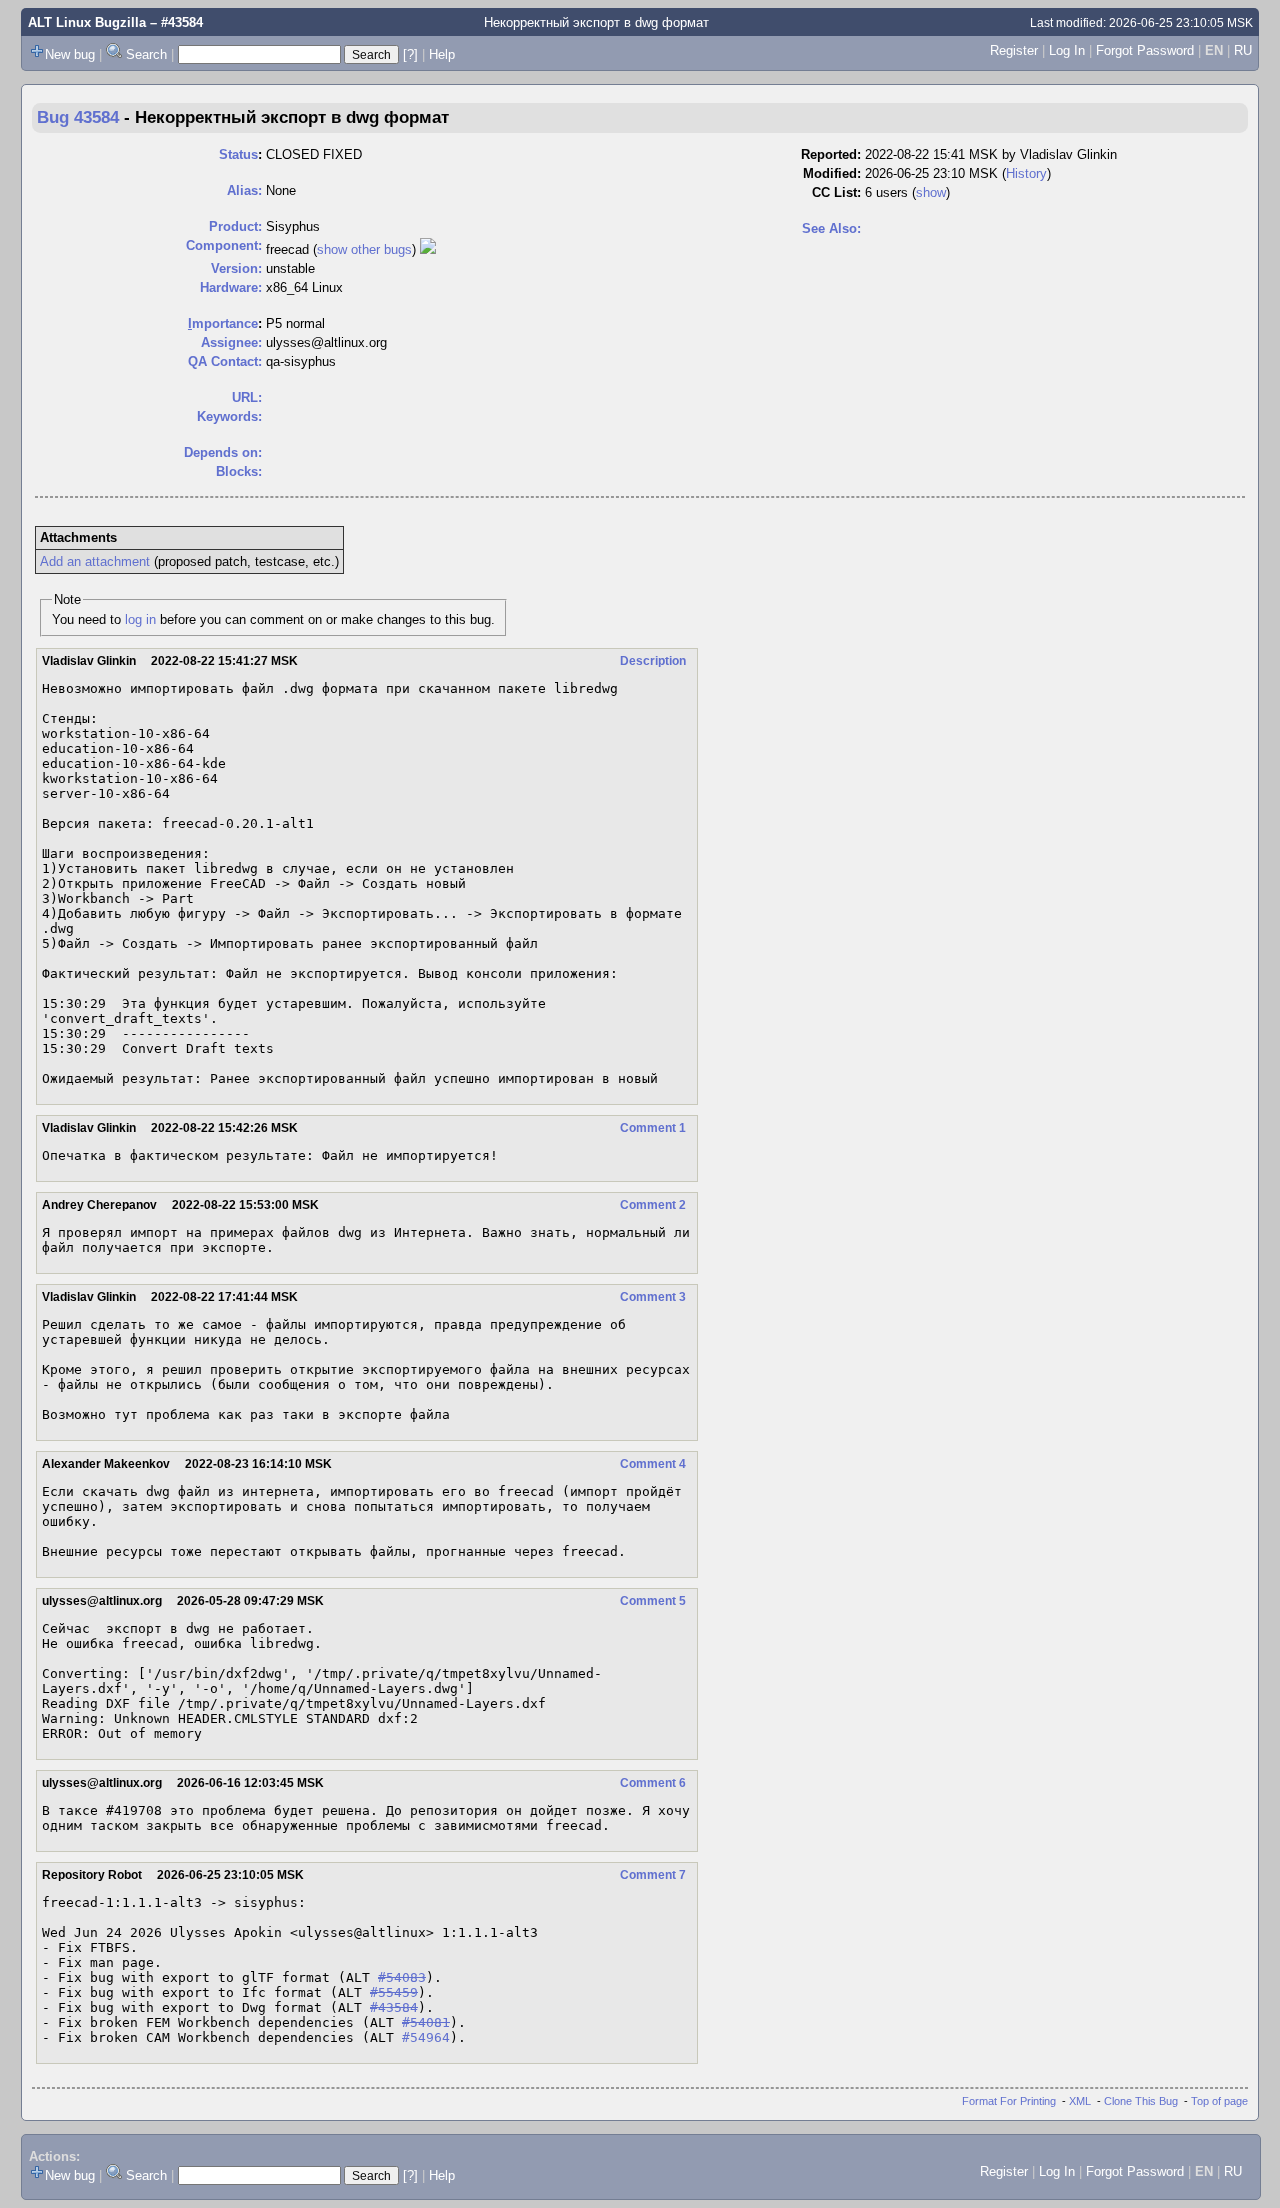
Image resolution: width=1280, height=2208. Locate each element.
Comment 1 (653, 1128)
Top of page (1219, 2101)
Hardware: (231, 287)
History (1026, 173)
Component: (224, 245)
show (931, 192)
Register (1014, 50)
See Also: (831, 228)
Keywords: (229, 416)
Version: (236, 268)
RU (1243, 50)
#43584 (394, 2007)
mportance (223, 323)
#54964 (426, 2037)
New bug (70, 54)
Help (442, 54)
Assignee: (231, 342)
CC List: (836, 192)
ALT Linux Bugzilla (87, 22)
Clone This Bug (1141, 2101)
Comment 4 (653, 1464)
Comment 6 (653, 1783)
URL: (247, 397)
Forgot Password (1145, 50)
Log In (1067, 50)
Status (238, 154)
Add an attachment (95, 561)
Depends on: (223, 452)
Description (653, 661)
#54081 (426, 2022)
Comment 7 (653, 1875)
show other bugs (364, 249)
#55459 (394, 1992)
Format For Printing (1009, 2101)
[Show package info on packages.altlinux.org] (428, 249)
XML (1080, 2101)
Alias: (244, 190)
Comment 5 (653, 1601)
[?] (410, 54)
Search (146, 54)
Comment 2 (653, 1205)
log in (140, 619)
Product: (235, 226)
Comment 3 (653, 1297)
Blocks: (239, 471)
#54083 (402, 1977)
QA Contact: (225, 361)
